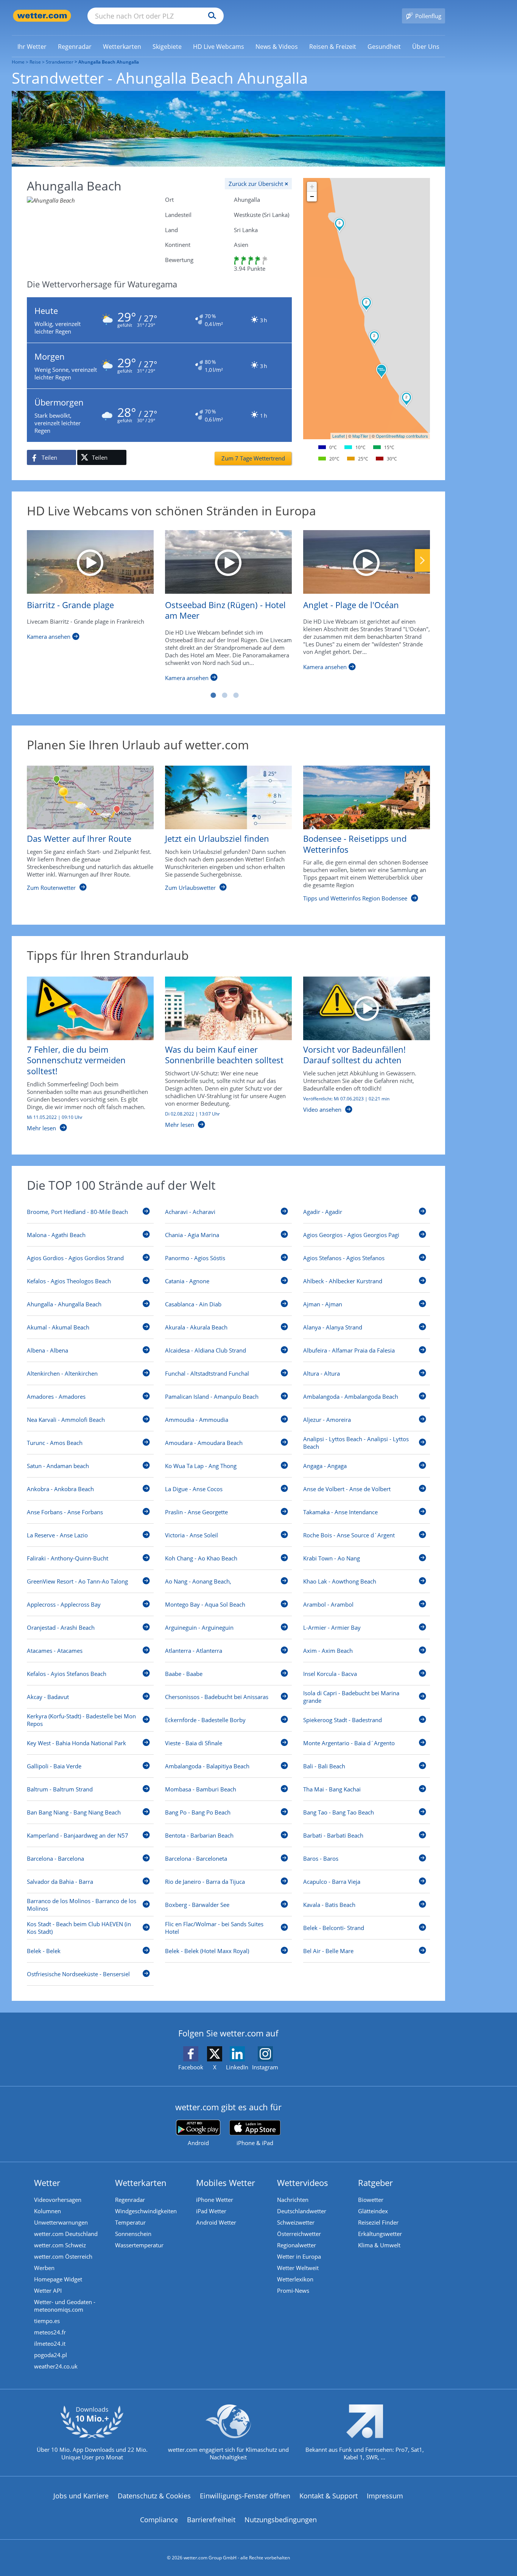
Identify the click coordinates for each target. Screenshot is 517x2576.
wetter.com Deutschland (66, 2234)
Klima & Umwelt (379, 2245)
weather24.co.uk (56, 2366)
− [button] (312, 196)
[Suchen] (210, 16)
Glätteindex (373, 2211)
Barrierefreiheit (211, 2520)
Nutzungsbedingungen (281, 2520)
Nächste (422, 560)
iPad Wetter (211, 2211)
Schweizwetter (296, 2222)
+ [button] (312, 186)
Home (18, 62)
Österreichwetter (299, 2234)
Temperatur (130, 2222)
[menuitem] (32, 46)
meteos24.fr (50, 2332)
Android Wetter (216, 2222)
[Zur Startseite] (42, 16)
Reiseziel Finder (378, 2222)
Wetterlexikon (295, 2279)
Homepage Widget (58, 2279)
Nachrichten (293, 2200)
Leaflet (339, 436)
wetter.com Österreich (63, 2256)
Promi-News (293, 2290)
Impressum (385, 2496)
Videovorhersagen (58, 2200)
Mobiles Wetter (226, 2183)
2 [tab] (224, 695)
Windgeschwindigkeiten (146, 2211)
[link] (32, 47)
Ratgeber (375, 2183)
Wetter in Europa (299, 2256)
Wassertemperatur (139, 2245)
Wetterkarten (141, 2183)
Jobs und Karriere (81, 2496)
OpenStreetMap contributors (402, 436)
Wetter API (48, 2290)
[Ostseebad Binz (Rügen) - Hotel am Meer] (228, 562)
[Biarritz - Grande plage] (90, 562)
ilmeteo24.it (50, 2344)
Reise (35, 62)
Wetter (47, 2183)
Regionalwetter (297, 2245)
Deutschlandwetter (302, 2211)
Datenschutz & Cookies (154, 2496)
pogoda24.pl (51, 2355)
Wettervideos (303, 2183)
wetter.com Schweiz (60, 2245)
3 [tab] (236, 695)
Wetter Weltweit (298, 2268)
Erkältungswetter (380, 2234)
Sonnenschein (133, 2234)
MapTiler (360, 436)
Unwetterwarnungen (61, 2222)
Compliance (159, 2520)
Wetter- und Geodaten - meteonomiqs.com (65, 2306)
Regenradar (130, 2200)
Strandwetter (60, 62)
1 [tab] (213, 695)
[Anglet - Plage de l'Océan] (367, 562)
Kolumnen (47, 2211)
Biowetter (371, 2200)
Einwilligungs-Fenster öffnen (245, 2496)
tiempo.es (47, 2321)
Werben (44, 2268)
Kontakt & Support (329, 2496)
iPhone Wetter (215, 2200)
